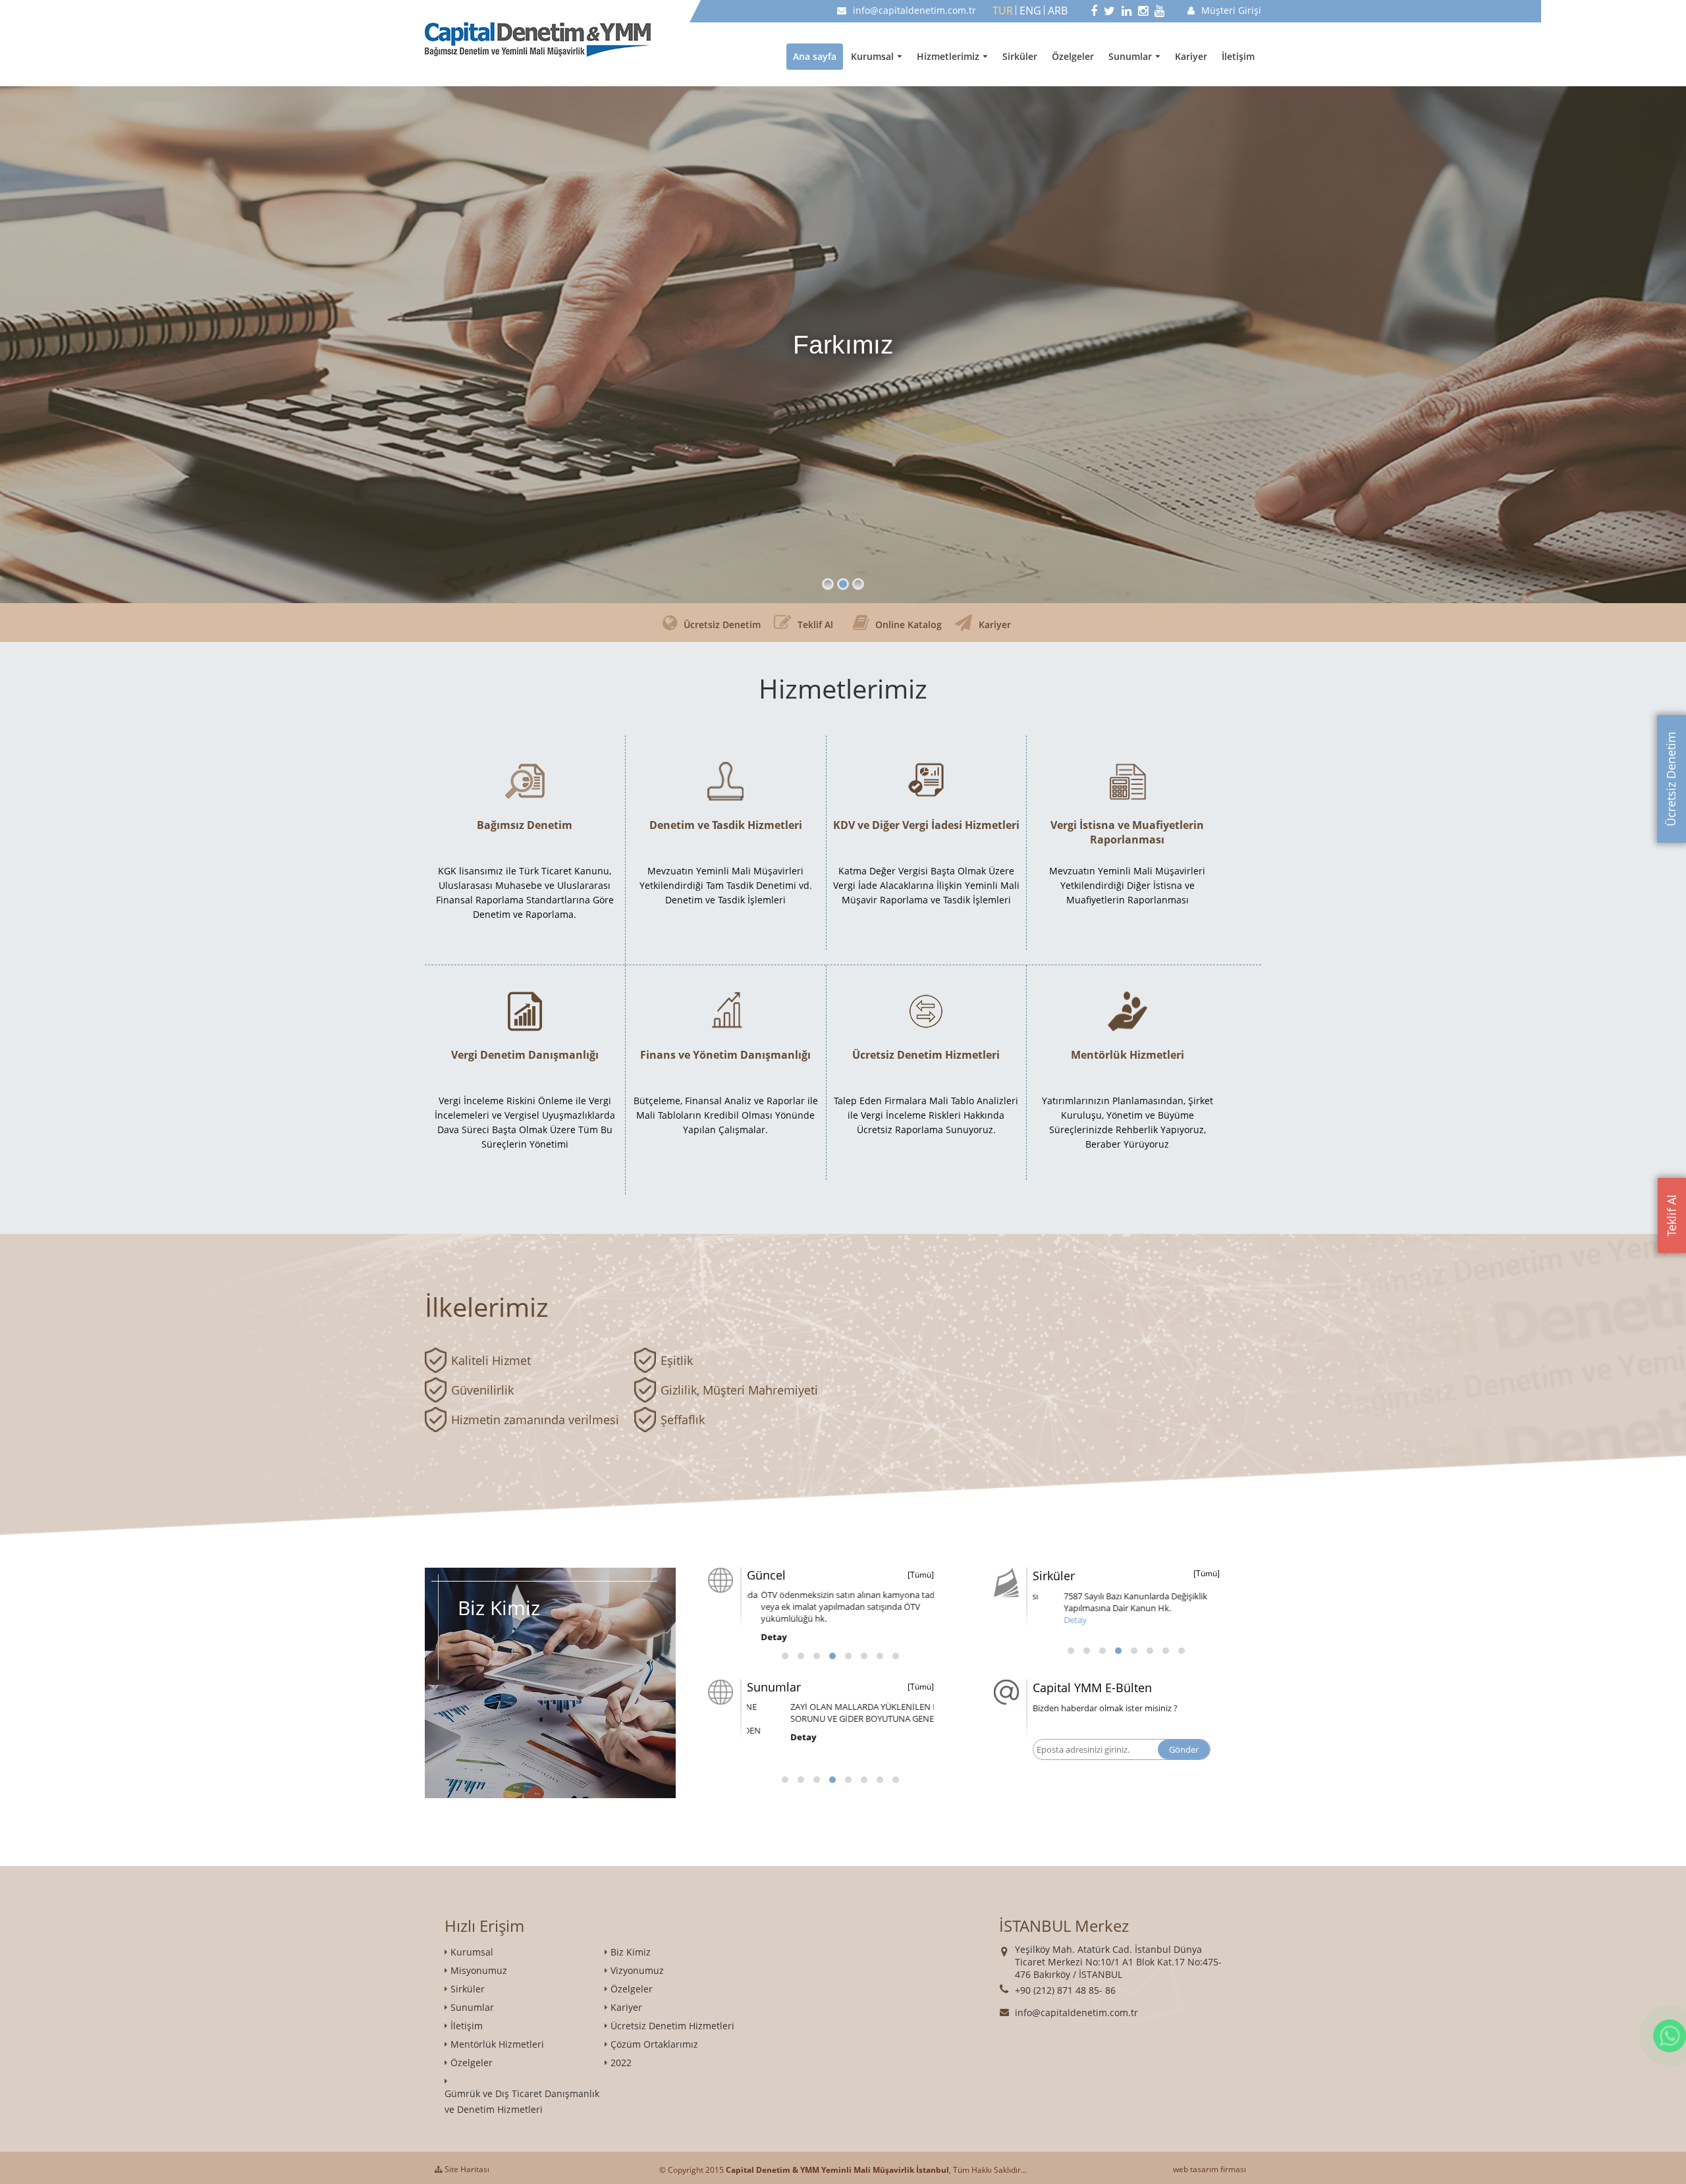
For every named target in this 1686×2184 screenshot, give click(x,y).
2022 (621, 2063)
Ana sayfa (815, 56)
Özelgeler (1073, 56)
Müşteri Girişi (1231, 10)
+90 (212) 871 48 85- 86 (1065, 1990)
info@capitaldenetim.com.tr (914, 10)
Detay (760, 1625)
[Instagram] (1143, 11)
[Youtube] (1159, 11)
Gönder (1184, 1749)
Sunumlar (1130, 56)
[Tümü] (921, 1575)
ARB (1058, 11)
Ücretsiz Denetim (1671, 779)
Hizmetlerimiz (948, 56)
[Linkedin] (1127, 11)
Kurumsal (872, 56)
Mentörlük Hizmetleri (497, 2044)
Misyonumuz (479, 1970)
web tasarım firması (1210, 2169)
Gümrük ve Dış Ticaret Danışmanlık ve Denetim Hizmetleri (522, 2101)
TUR (1003, 11)
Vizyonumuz (637, 1970)
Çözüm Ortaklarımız (654, 2044)
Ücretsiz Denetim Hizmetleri (672, 2026)
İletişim (1238, 56)
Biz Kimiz (631, 1952)
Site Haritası (466, 2169)
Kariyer (1191, 56)
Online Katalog (909, 625)
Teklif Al (1672, 1215)
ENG (1030, 11)
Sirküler (1020, 56)
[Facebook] (1094, 11)
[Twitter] (1109, 11)
